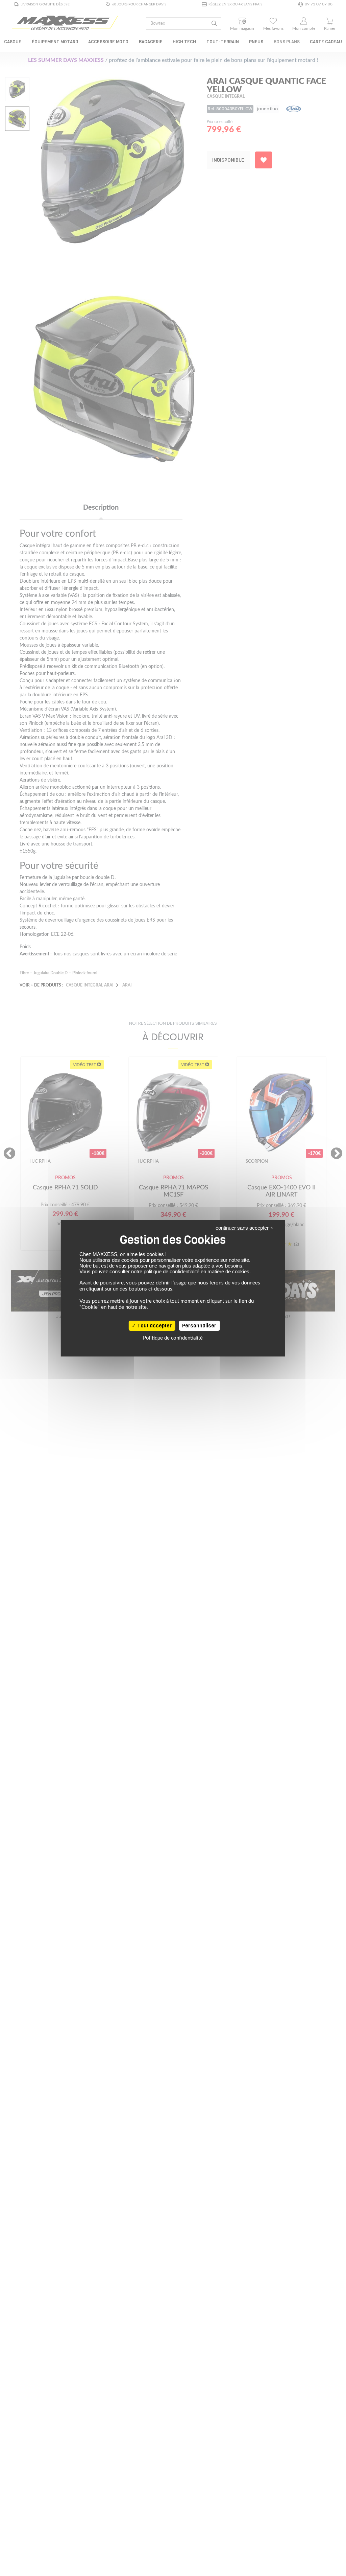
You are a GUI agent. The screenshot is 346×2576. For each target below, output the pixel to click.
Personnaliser (199, 1326)
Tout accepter (154, 1326)
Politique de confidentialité (173, 1338)
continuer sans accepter (242, 1228)
